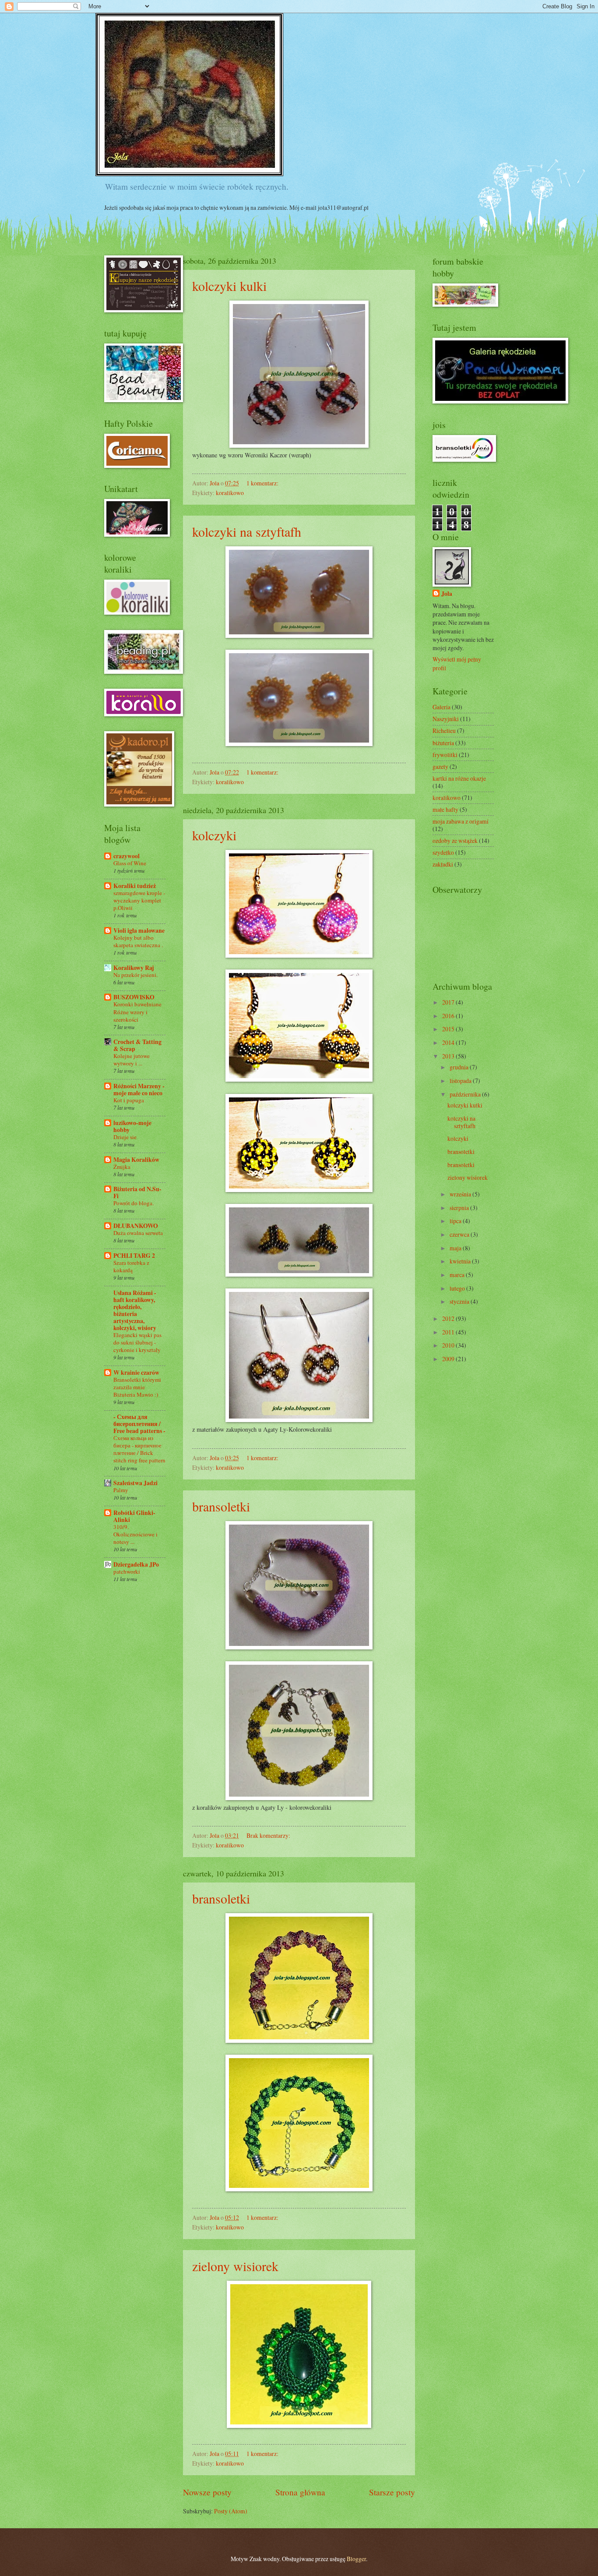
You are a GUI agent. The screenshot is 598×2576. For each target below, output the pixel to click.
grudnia (460, 1067)
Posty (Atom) (231, 2511)
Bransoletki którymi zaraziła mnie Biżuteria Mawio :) (137, 1387)
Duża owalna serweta (138, 1233)
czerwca (460, 1234)
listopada (461, 1081)
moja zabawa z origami (461, 821)
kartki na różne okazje (459, 778)
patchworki (127, 1571)
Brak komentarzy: (269, 1835)
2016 (449, 1016)
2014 (449, 1042)
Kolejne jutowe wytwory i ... (132, 1060)
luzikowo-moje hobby (132, 1126)
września (461, 1194)
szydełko (443, 852)
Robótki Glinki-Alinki (134, 1516)
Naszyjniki (446, 719)
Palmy (121, 1490)
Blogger (356, 2559)
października (466, 1094)
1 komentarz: (263, 483)
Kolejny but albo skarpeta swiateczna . (138, 941)
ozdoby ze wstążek (455, 840)
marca (458, 1275)
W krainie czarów (136, 1373)
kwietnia (461, 1261)
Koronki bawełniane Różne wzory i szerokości (137, 1012)
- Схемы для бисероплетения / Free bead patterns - (139, 1424)
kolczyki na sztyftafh (247, 531)
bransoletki (221, 1506)
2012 (449, 1318)
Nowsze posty (207, 2492)
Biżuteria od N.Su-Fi (137, 1192)
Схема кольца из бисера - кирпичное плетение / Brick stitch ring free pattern (139, 1449)
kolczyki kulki (229, 286)
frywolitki (445, 755)
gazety (440, 766)
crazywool (127, 856)
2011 (449, 1332)
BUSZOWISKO (134, 997)
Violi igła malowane (139, 931)
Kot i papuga (129, 1100)
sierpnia (460, 1208)
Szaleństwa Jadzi (135, 1483)
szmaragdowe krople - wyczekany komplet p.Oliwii (139, 900)
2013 (449, 1056)
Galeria (441, 707)
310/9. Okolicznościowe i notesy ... (135, 1534)
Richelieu (444, 731)
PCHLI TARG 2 (134, 1256)
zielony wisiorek (235, 2266)
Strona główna (300, 2492)
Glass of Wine (130, 863)
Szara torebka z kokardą (131, 1266)
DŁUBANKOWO (136, 1226)
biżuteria (443, 743)
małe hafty (445, 809)
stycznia (460, 1301)
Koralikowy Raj (134, 968)
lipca (456, 1221)
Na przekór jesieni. (135, 975)
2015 (449, 1029)
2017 (449, 1002)
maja (456, 1248)
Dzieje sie (125, 1137)
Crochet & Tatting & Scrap (137, 1045)
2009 (449, 1359)
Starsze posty (392, 2492)
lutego (458, 1288)
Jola (447, 594)
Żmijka (122, 1167)
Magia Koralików (136, 1160)
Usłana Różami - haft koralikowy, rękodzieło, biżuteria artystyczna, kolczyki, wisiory (135, 1310)
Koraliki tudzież (135, 886)
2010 (449, 1345)
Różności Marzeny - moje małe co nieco (139, 1090)
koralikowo (230, 493)
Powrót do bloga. (134, 1203)
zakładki (443, 864)
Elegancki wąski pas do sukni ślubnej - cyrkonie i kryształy (137, 1342)
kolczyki (214, 835)
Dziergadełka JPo (136, 1564)
